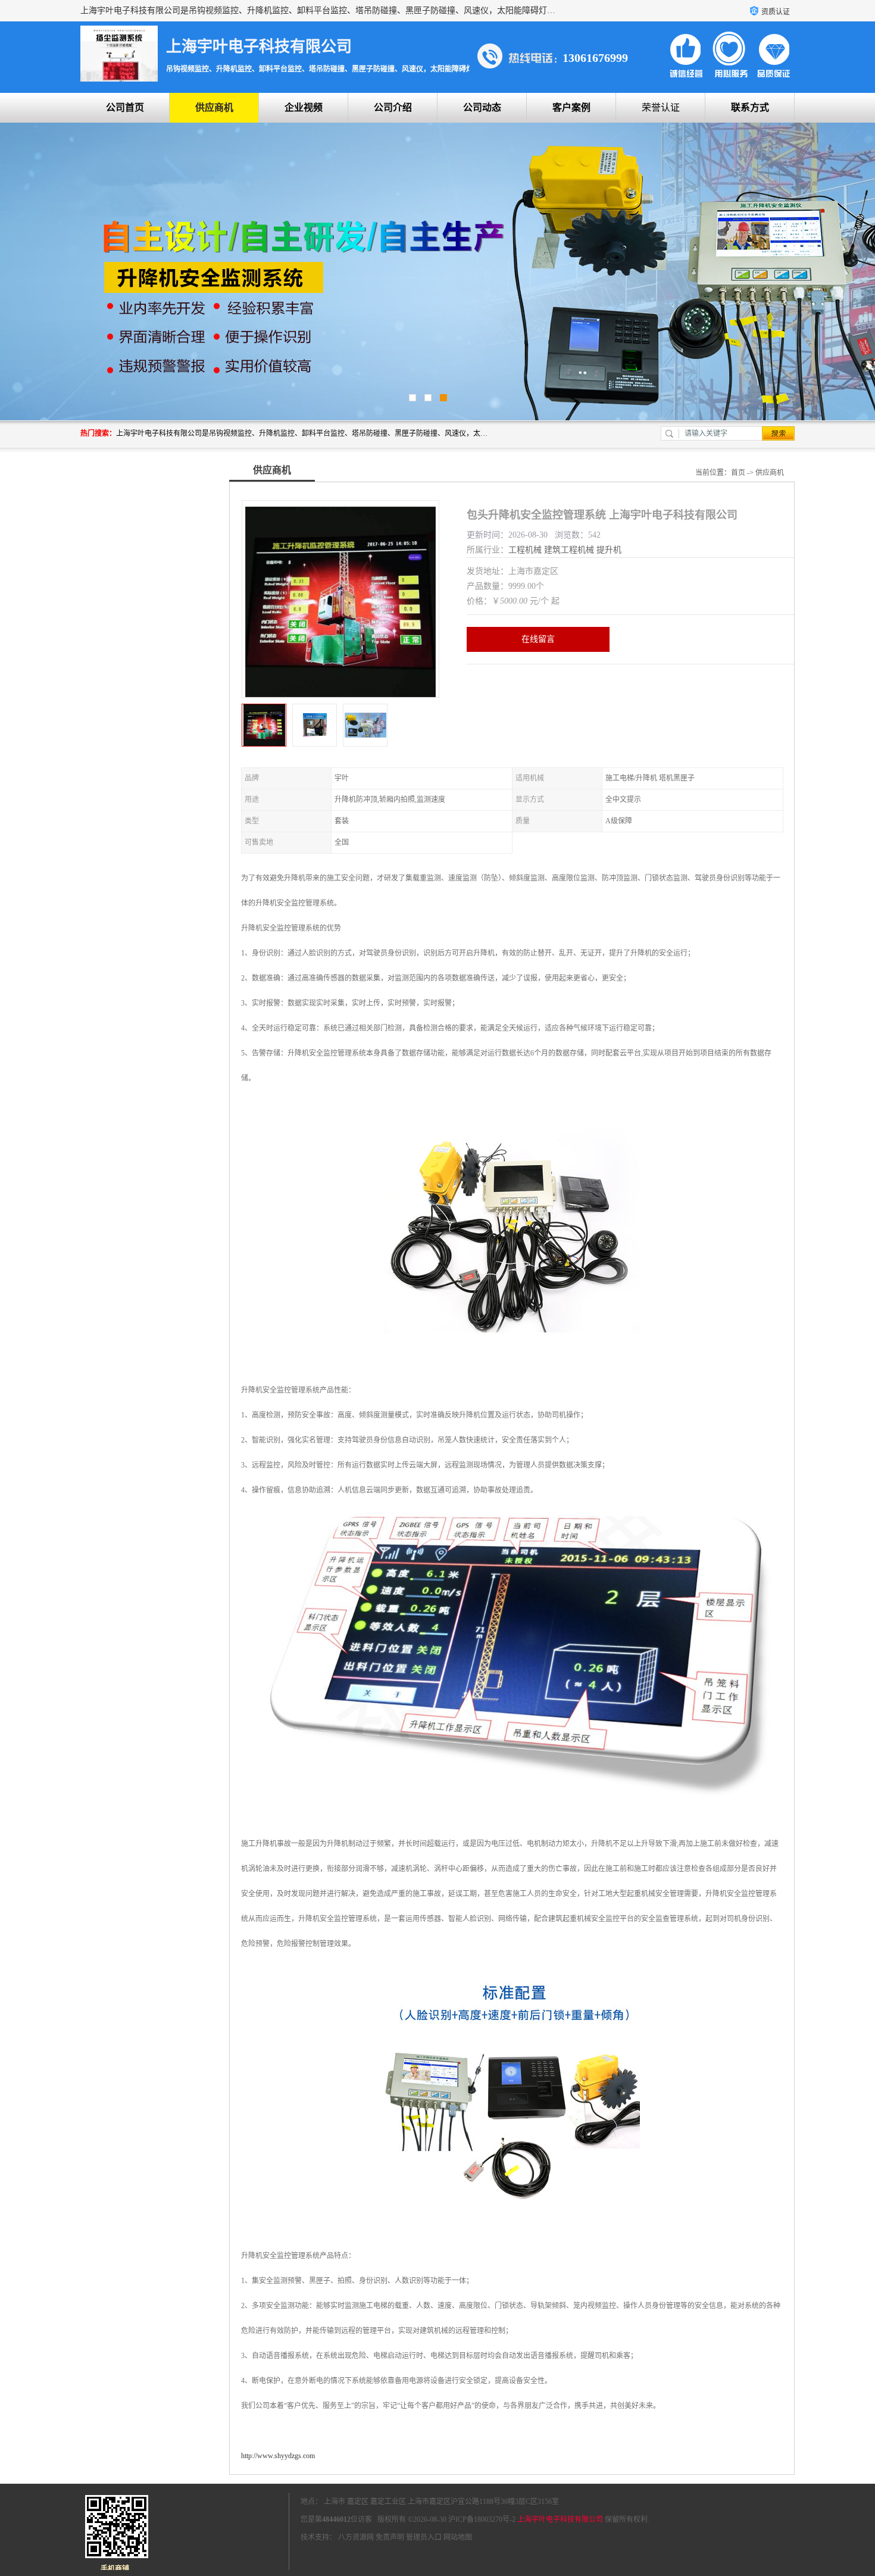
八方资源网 (356, 2537)
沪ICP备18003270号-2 (482, 2519)
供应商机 (214, 107)
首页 (738, 473)
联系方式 (750, 107)
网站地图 (458, 2537)
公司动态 (482, 107)
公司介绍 (393, 107)
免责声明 (390, 2537)
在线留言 (538, 639)
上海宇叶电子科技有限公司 (560, 2519)
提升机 (609, 550)
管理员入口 (424, 2537)
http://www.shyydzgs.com (278, 2456)
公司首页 (125, 107)
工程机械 (525, 550)
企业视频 (304, 107)
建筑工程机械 (569, 550)
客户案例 (571, 107)
